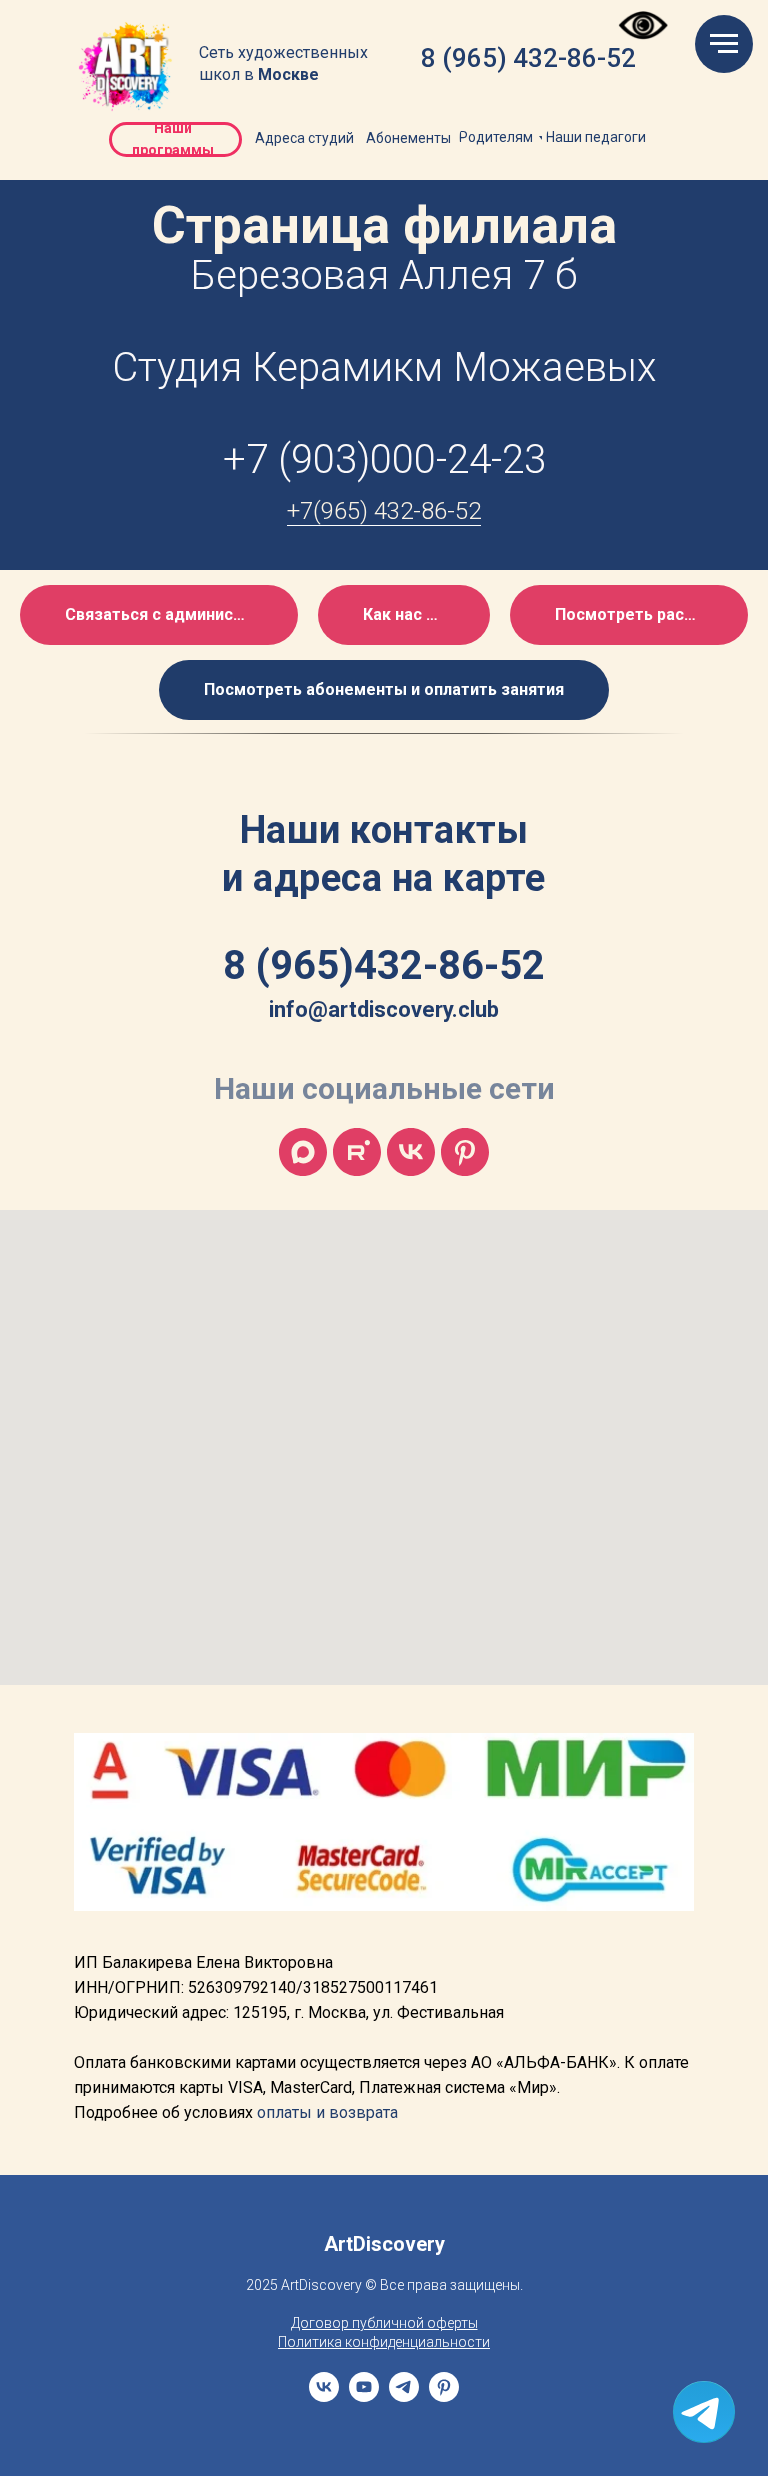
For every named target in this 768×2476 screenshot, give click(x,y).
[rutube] (357, 1152)
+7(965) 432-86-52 (384, 511)
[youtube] (364, 2396)
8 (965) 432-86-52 (528, 58)
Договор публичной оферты (384, 2323)
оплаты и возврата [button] (327, 2112)
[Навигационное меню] (724, 44)
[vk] (411, 1152)
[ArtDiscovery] (465, 1152)
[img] (127, 67)
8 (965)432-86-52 (384, 965)
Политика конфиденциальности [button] (384, 2342)
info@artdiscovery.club (384, 1009)
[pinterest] (444, 2396)
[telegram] (404, 2396)
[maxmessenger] (303, 1152)
